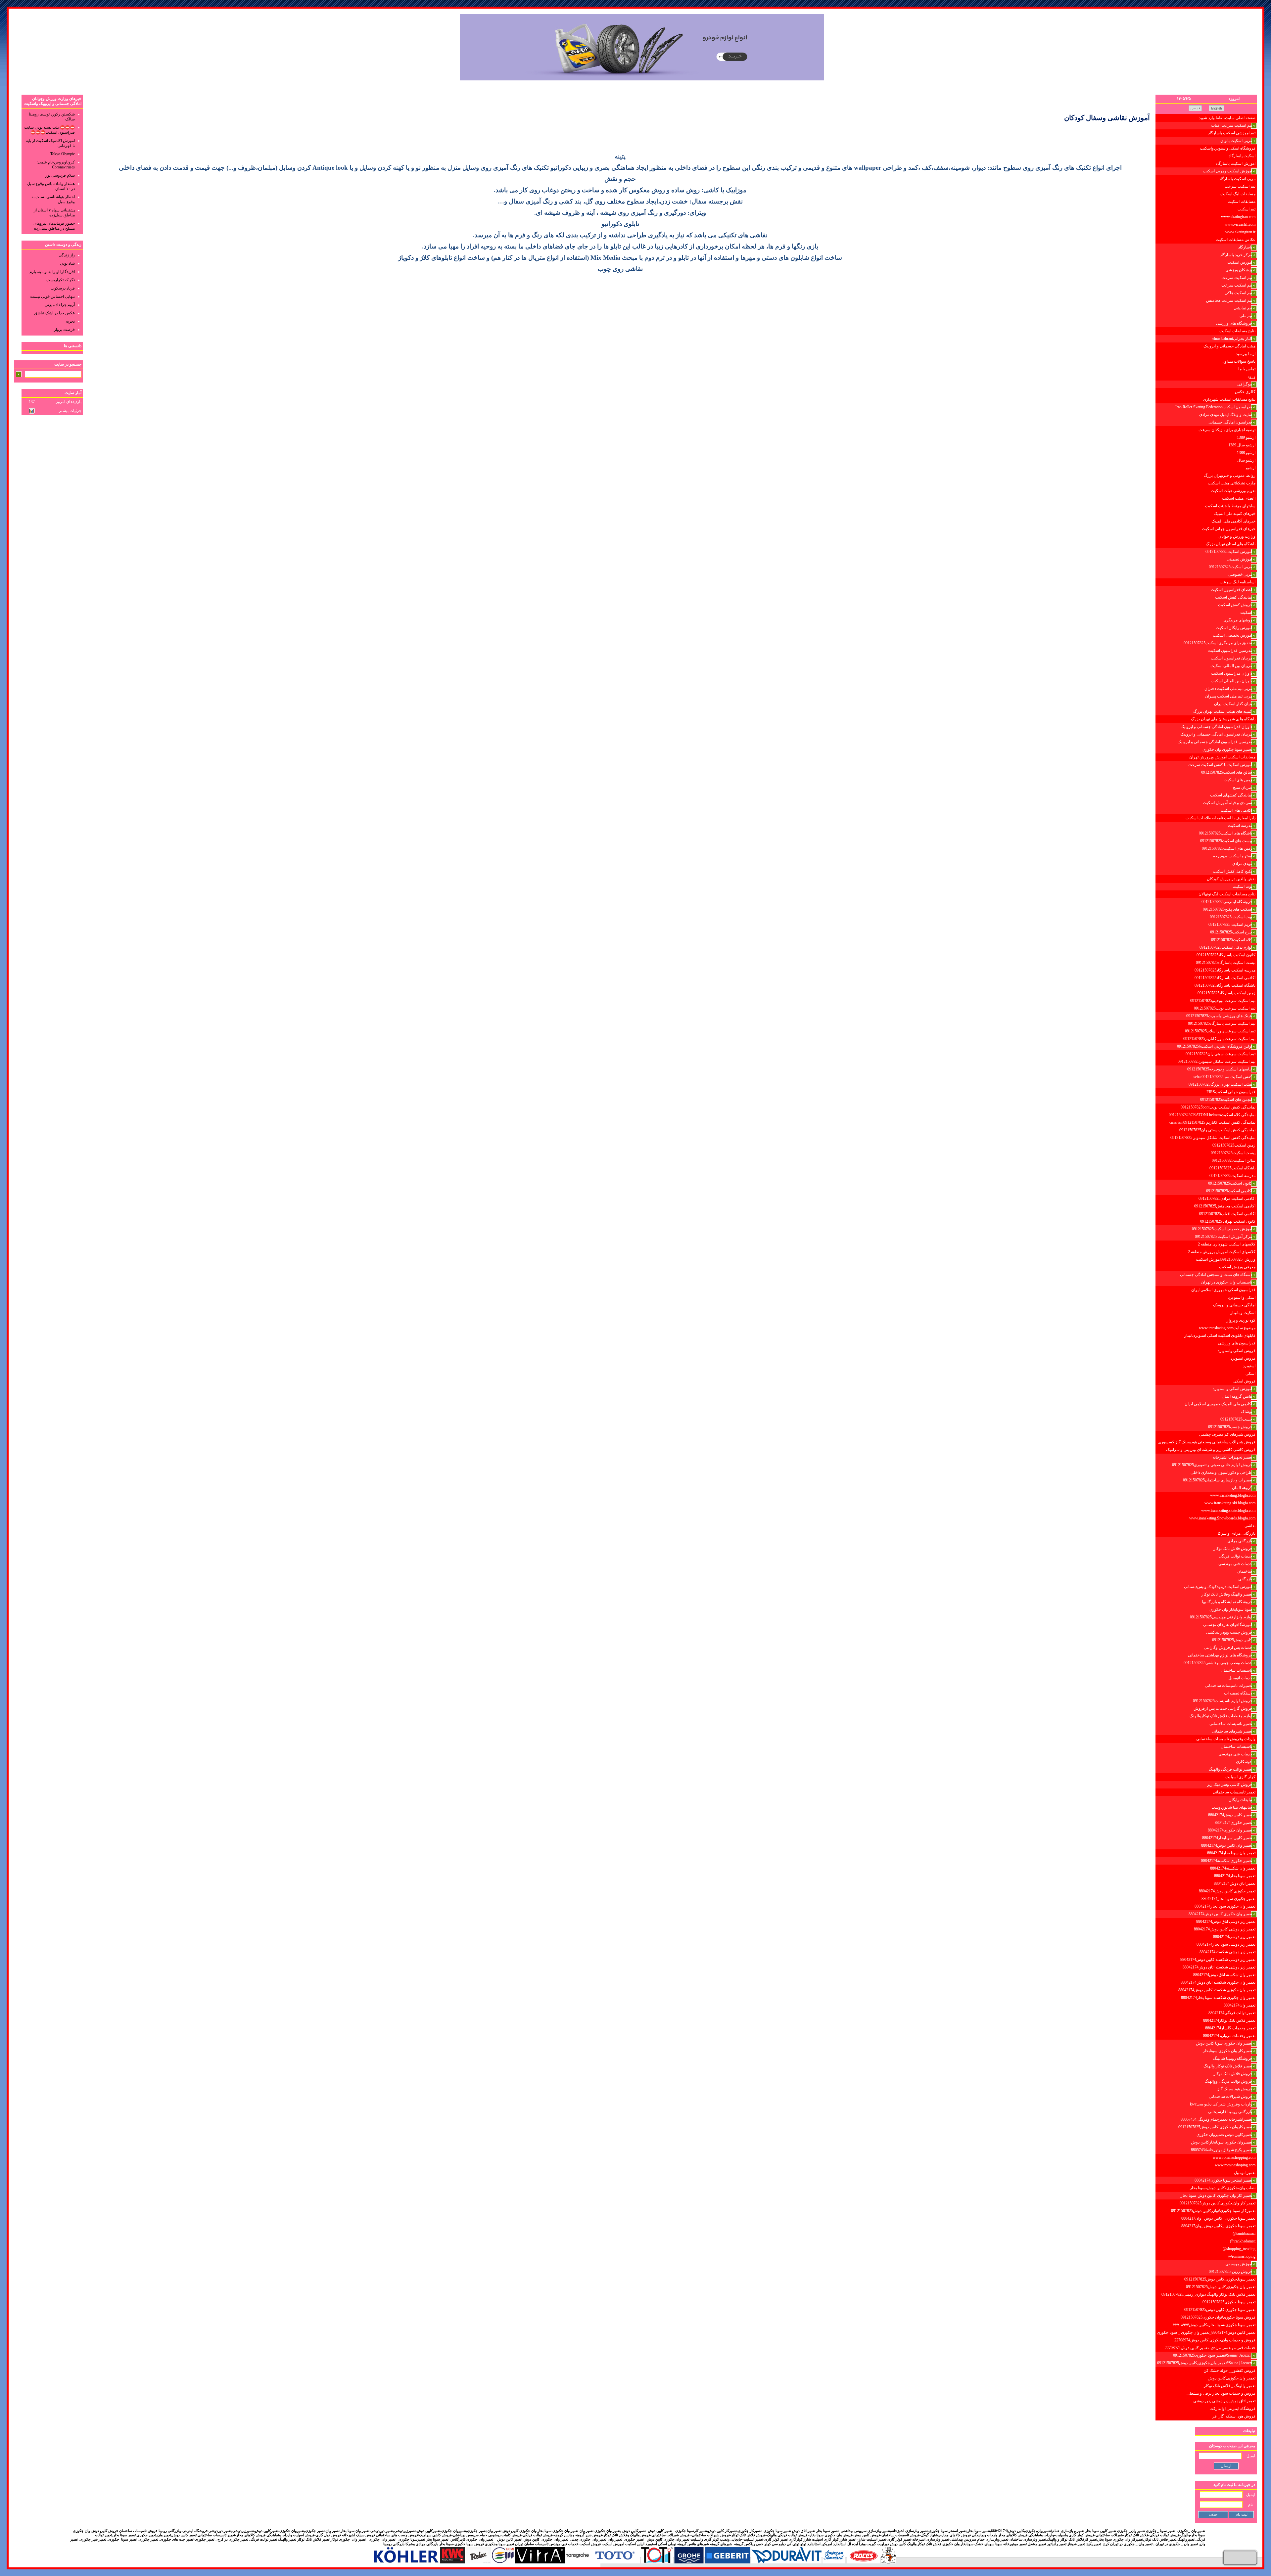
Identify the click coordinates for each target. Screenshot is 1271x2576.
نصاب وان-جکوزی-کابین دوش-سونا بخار (1223, 2188)
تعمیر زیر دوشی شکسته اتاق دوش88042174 (1219, 1967)
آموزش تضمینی (1239, 559)
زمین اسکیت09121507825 (1234, 1145)
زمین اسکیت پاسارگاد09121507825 (1226, 993)
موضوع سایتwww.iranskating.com (1227, 1328)
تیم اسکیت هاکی (1238, 293)
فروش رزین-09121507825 (1230, 2272)
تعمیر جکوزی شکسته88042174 (1227, 1861)
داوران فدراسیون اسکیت (1232, 673)
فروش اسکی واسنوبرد (1237, 1351)
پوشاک (1247, 1412)
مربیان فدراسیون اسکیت (1231, 658)
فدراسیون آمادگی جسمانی (1230, 422)
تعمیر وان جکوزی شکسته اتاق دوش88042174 (1218, 1982)
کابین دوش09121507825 (1232, 1640)
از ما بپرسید (1246, 354)
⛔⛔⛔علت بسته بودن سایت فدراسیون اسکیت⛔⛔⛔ (49, 130)
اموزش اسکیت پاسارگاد (1236, 163)
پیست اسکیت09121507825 (1233, 1153)
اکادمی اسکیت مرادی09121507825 (1227, 1198)
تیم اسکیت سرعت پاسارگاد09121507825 (1222, 1023)
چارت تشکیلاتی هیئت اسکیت (1232, 483)
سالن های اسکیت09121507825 (1227, 772)
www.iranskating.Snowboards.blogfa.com (1222, 1518)
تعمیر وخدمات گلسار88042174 (1230, 2028)
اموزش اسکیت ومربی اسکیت (1227, 171)
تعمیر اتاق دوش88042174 (1235, 1883)
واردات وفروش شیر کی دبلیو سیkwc (1221, 2104)
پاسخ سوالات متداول (1239, 361)
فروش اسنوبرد (1243, 1358)
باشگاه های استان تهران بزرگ (1231, 544)
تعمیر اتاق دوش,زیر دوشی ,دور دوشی (1224, 2401)
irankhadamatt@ (1243, 2241)
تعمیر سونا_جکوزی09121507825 (1229, 2302)
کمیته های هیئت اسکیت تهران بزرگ (1223, 711)
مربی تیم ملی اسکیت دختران (1228, 689)
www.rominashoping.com (1235, 2165)
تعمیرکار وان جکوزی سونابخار (1227, 2051)
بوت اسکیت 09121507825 (1231, 917)
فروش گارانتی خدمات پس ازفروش (1223, 1708)
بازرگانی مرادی (1240, 1541)
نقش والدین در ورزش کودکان (1231, 879)
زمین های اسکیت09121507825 (1227, 848)
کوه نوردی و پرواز (1241, 1320)
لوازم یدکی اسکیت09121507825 (1226, 947)
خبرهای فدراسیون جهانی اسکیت (1229, 529)
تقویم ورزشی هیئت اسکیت (1233, 491)
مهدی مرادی (1242, 864)
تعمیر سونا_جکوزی (122, 2539)
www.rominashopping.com (1234, 2157)
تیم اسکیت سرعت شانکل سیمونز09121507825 (1217, 1062)
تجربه (70, 321)
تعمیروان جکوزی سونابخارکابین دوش (1222, 2142)
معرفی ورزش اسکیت (1237, 1267)
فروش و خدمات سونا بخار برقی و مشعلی (1221, 2393)
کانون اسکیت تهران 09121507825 (1228, 1221)
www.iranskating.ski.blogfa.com (1230, 1503)
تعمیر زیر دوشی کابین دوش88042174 (1225, 1929)
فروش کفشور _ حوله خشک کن (1229, 2371)
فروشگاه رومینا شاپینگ (1233, 2058)
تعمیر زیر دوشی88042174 (1234, 1937)
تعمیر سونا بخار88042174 (1235, 1876)
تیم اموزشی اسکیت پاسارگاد (1232, 133)
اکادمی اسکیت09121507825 (1229, 1191)
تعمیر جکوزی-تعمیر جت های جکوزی (187, 2539)
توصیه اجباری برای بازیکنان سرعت (1227, 430)
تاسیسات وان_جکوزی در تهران (1227, 1282)
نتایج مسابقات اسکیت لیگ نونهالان (1227, 894)
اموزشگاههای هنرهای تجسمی (1228, 1625)
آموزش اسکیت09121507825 (1229, 552)
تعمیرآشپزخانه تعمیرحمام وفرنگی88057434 (1216, 2119)
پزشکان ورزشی (1239, 270)
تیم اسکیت (1247, 209)
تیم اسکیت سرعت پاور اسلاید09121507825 (1220, 1031)
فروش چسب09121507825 (1230, 1427)
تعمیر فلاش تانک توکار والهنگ (1228, 2066)
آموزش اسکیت (1240, 262)
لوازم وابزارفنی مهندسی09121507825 (1221, 1617)
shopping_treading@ (1239, 2249)
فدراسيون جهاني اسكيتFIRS (1231, 1092)
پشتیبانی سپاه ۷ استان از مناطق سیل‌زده (54, 213)
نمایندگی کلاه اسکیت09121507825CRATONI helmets (1212, 1115)
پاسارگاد (1245, 247)
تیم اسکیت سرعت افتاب (1232, 125)
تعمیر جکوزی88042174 (1233, 1823)
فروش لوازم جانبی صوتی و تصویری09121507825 (1212, 1465)
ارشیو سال (1246, 460)
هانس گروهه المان (1237, 1396)
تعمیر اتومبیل (1245, 2173)
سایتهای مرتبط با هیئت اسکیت (1230, 506)
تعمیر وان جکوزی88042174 (1230, 1830)
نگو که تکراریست (61, 280)
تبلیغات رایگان (1240, 1800)
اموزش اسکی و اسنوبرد (1232, 1389)
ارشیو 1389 (1246, 437)
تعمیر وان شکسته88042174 (1233, 1868)
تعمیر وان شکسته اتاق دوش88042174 (1224, 1975)
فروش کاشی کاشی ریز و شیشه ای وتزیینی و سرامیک (1211, 1450)
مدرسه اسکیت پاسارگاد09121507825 (1225, 970)
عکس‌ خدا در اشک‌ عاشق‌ (54, 313)
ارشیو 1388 (1246, 453)
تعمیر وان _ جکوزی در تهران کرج (1127, 2544)
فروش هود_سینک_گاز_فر (1234, 2416)
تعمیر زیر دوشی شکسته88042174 (1227, 1952)
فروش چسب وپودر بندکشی (1229, 1632)
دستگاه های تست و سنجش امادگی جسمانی (1216, 1275)
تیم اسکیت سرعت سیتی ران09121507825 (1221, 1054)
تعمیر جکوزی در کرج (232, 2539)
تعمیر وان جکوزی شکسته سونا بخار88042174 (1218, 1998)
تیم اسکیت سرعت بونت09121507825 (1225, 1008)
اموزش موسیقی (1239, 2264)
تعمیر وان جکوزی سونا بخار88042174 (1225, 1906)
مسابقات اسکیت (1242, 202)
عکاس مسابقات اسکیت (1236, 240)
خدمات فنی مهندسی (1235, 1564)
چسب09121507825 (1236, 1419)
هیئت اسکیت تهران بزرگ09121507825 (1220, 1084)
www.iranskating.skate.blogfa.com (1228, 1511)
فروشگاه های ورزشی (1234, 323)
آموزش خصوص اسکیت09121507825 (1222, 1229)
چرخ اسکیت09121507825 (1231, 932)
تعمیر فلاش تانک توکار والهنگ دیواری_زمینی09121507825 (1208, 2294)
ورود (1252, 377)
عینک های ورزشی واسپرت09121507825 (1219, 1016)
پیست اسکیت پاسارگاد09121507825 (1226, 963)
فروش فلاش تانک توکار (1233, 1549)
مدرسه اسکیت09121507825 (1232, 1176)
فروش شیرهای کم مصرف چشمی (1227, 1434)
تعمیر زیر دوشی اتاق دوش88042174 (1226, 1921)
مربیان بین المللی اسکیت (1231, 666)
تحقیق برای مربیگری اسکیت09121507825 (1218, 643)
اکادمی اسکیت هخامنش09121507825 (1225, 1206)
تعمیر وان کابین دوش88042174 (1227, 1845)
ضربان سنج (1243, 788)
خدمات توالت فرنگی (1235, 1556)
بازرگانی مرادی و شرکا (1237, 1533)
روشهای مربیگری (1238, 620)
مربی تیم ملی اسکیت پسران (1229, 696)
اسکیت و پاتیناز (1243, 1313)
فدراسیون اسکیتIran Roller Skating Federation (1214, 407)
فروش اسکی (1244, 1381)
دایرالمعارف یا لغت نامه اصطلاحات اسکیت (1221, 818)
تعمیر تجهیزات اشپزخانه (1232, 1457)
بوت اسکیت (1242, 886)
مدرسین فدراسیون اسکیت (1230, 651)
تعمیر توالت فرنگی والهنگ (1230, 1769)
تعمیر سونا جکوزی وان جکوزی (1227, 749)
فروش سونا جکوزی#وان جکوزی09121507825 (1218, 2317)
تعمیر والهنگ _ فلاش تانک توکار (1230, 2386)
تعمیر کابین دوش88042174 (1230, 1815)
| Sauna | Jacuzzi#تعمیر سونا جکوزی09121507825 (1213, 2355)
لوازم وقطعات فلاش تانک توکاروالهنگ (1221, 1716)
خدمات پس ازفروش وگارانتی (1228, 1648)
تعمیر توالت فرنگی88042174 (1232, 2013)
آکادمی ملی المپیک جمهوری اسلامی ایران (1218, 1404)
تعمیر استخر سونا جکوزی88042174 (1223, 2180)
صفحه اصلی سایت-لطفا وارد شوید (1227, 118)
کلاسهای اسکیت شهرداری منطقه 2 (1227, 1244)
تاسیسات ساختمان (1236, 1670)
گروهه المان (1242, 1488)
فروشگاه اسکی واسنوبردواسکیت (1228, 148)
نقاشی (1250, 1526)
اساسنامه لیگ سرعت (1238, 582)
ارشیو (1251, 468)
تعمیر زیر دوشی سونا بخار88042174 (1226, 1944)
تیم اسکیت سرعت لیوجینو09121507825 (1223, 1001)
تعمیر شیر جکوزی (93, 2539)
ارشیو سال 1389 (1242, 445)
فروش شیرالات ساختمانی (1230, 2097)
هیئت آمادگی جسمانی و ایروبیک (1229, 346)
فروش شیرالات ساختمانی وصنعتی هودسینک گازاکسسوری (1207, 1442)
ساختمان (1245, 1571)
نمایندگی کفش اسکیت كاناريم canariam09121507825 (1212, 1122)
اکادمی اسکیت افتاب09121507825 (1227, 1214)
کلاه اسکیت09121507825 (1232, 940)
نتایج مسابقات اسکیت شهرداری (1229, 399)
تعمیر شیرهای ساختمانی (1232, 1731)
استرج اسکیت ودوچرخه (1233, 856)
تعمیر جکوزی (148, 2539)
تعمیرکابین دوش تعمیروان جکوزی (1224, 2135)
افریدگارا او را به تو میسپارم (52, 272)
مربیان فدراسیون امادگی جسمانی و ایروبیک (1216, 734)
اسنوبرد (1249, 1366)
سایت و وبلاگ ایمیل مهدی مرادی (1226, 415)
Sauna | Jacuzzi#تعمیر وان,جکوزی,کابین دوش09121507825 (1205, 2363)
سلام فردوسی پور (60, 175)
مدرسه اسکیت (1240, 826)
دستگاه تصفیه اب (1238, 1693)
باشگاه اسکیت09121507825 (1232, 1168)
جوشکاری (1244, 1762)
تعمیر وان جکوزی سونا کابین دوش (1224, 2043)
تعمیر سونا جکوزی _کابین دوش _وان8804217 (1218, 2218)
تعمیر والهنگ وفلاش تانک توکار (1227, 1594)
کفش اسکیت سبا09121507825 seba (1223, 1077)
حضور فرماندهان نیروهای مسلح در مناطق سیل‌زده (54, 226)
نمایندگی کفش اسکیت (1234, 597)
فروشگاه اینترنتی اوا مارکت (1232, 2409)
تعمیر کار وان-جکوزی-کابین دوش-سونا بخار (1216, 2195)
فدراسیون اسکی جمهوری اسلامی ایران (1223, 1290)
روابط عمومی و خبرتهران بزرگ (1230, 475)
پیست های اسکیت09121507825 (1226, 841)
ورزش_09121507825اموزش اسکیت (1226, 1259)
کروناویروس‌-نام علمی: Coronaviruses (56, 165)
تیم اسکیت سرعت (1240, 186)
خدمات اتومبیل (1240, 1678)
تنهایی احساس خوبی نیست (52, 296)
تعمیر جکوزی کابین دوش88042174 (1227, 1891)
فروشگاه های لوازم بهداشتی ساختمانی (1220, 1655)
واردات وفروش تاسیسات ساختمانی (1226, 1739)
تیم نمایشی (1243, 308)
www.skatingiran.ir (1240, 232)
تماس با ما (1247, 369)
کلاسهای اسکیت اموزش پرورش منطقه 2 (1222, 1252)
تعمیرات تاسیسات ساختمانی (1228, 1686)
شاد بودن (67, 263)
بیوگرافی (1245, 384)
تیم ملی (1246, 316)
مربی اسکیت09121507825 (1230, 567)
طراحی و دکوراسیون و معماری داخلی (1221, 1472)
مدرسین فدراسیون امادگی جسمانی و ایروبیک (1215, 742)
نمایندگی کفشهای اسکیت (1231, 795)
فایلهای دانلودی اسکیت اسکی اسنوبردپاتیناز (1220, 1335)
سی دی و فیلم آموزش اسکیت (1227, 803)
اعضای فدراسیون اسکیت (1231, 590)
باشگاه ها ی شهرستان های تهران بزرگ (1223, 719)
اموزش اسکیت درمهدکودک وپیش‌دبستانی (1218, 1587)
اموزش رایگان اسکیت (1234, 628)
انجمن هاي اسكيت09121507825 (1226, 1100)
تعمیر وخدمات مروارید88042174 (1229, 2036)
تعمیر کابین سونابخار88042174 (1227, 1838)
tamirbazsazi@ (1244, 2234)
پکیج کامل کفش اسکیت (1232, 871)
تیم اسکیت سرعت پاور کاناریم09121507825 (1219, 1039)
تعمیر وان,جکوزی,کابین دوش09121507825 (1221, 2287)
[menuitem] (1206, 118)
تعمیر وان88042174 (1240, 2005)
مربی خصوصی (1240, 574)
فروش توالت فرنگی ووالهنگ (1228, 2081)
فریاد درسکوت (63, 288)
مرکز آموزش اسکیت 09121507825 (1224, 1237)
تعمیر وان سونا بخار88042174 (1231, 1853)
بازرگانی (1245, 1579)
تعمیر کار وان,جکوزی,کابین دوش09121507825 (1218, 2203)
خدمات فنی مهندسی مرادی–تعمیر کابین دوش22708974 (1210, 2348)
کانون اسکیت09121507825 (1230, 1183)
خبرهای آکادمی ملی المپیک (1233, 521)
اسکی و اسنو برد (1242, 1297)
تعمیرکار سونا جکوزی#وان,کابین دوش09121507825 (1213, 2211)
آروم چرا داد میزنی (60, 305)
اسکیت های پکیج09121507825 (1227, 909)
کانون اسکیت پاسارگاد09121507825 (1226, 955)
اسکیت (1246, 612)
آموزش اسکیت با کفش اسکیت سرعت (1220, 765)
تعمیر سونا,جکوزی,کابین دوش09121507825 (1220, 2279)
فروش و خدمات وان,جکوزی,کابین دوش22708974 (1215, 2340)
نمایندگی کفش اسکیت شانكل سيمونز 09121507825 (1213, 1138)
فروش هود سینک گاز (1235, 2089)
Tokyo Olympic (63, 154)
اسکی (1250, 1374)
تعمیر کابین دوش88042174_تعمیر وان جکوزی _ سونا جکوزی (1206, 2332)
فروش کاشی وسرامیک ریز (1230, 1785)
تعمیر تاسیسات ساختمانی (1231, 1724)
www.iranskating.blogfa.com (1233, 1495)
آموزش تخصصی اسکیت (1232, 635)
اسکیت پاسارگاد (1242, 156)
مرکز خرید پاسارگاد (1236, 255)
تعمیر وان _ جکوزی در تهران (1176, 2544)
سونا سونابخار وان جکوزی (1231, 1609)
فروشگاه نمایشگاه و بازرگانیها (1227, 1602)
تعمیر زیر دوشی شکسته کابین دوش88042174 (1218, 1960)
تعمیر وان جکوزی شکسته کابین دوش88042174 (1217, 1990)
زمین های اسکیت (1238, 780)
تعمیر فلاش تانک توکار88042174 (1229, 2020)
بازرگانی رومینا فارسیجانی (1230, 2112)
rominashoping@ (1242, 2256)
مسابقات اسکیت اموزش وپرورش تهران (1222, 757)
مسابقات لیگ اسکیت (1238, 194)
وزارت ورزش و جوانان (1237, 536)
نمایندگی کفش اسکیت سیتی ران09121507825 (1217, 1130)
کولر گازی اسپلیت (1240, 1777)
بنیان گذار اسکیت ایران (1233, 704)
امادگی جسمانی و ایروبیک (1234, 1305)
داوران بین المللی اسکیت (1231, 681)
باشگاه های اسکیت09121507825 (1225, 833)
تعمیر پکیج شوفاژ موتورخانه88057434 (1222, 2150)
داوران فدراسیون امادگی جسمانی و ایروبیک (1216, 727)
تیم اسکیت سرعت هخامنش (1229, 300)
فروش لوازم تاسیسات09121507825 (1223, 1701)
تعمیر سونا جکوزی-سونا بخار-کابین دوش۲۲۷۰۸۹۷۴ (1214, 2325)
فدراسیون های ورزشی (1237, 1343)
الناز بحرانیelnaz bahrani (1232, 339)
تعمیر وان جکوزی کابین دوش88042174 (1220, 1914)
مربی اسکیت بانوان (1236, 141)
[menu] (1206, 1267)
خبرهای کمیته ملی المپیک (1235, 514)
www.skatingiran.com (1238, 217)
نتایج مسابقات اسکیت (1237, 331)
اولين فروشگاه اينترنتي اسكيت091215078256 (1215, 1046)
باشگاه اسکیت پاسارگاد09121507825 (1225, 985)
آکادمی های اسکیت (1236, 810)
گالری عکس (1245, 392)
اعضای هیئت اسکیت (1239, 498)
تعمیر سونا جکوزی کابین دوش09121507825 (1220, 2310)
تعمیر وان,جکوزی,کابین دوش (1232, 2378)
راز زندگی (67, 255)
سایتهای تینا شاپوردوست (1232, 1807)
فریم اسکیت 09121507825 (1230, 925)
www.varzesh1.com (1240, 224)
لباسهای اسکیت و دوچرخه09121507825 (1220, 1069)
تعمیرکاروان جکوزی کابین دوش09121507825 (1215, 2127)
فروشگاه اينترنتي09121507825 (1227, 902)
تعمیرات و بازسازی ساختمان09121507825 (1218, 1480)
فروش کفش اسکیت (1235, 605)
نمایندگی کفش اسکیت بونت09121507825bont (1218, 1107)
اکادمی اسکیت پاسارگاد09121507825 (1225, 978)
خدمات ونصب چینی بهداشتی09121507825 (1218, 1663)
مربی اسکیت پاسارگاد (1237, 179)
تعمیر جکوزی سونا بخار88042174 (1228, 1899)
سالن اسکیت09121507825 (1234, 1160)
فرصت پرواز (64, 330)
